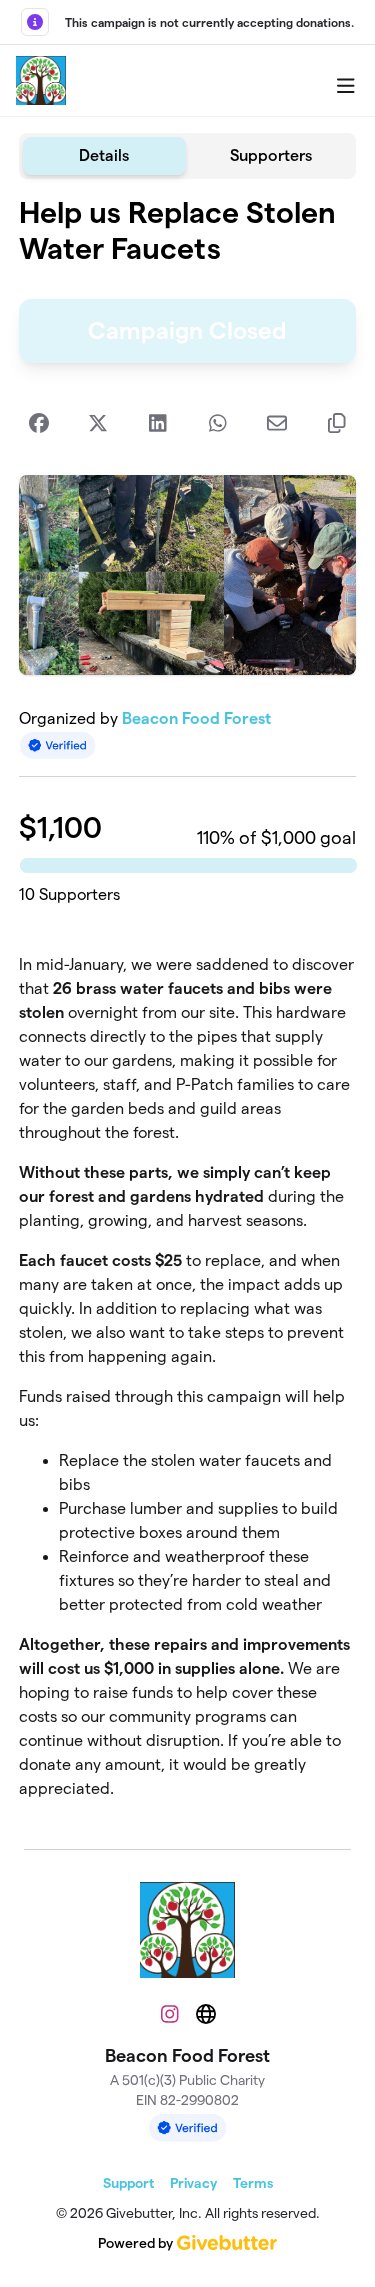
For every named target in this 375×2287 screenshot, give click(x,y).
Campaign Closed (187, 330)
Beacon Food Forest (196, 718)
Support (128, 2183)
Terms (253, 2183)
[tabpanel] (188, 1006)
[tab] (104, 156)
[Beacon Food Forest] (41, 81)
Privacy (193, 2183)
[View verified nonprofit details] (58, 745)
